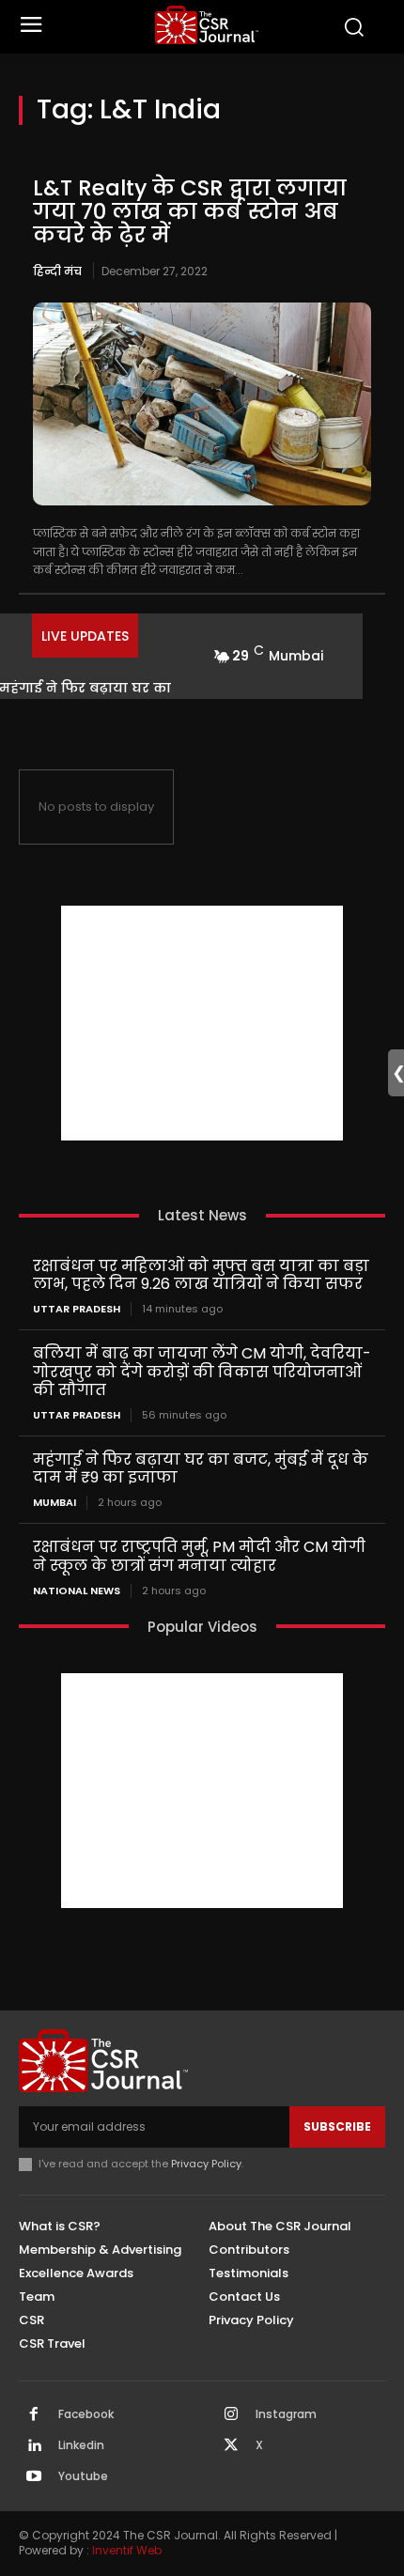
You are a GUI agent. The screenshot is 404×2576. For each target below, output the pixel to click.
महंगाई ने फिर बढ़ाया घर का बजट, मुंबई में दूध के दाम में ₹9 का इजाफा (201, 1468)
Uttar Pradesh (77, 1309)
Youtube (83, 2476)
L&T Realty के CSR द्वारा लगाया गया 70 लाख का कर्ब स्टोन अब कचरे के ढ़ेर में (190, 212)
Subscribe (337, 2126)
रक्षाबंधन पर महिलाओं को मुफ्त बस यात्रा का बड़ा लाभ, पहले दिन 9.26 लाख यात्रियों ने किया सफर (201, 1275)
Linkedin (81, 2445)
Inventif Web (127, 2550)
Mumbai (54, 1503)
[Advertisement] (202, 1023)
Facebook (86, 2414)
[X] (231, 2446)
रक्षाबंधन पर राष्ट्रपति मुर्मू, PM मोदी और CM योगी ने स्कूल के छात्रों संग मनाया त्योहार (199, 1556)
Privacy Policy (206, 2164)
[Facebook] (34, 2415)
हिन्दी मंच (57, 271)
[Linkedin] (34, 2446)
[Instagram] (231, 2415)
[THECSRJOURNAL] (207, 25)
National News (77, 1591)
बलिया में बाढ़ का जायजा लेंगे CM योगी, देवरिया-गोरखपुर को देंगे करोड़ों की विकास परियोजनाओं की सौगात (202, 1371)
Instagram (286, 2414)
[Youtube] (34, 2477)
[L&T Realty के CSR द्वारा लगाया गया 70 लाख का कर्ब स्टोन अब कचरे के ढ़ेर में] (202, 404)
